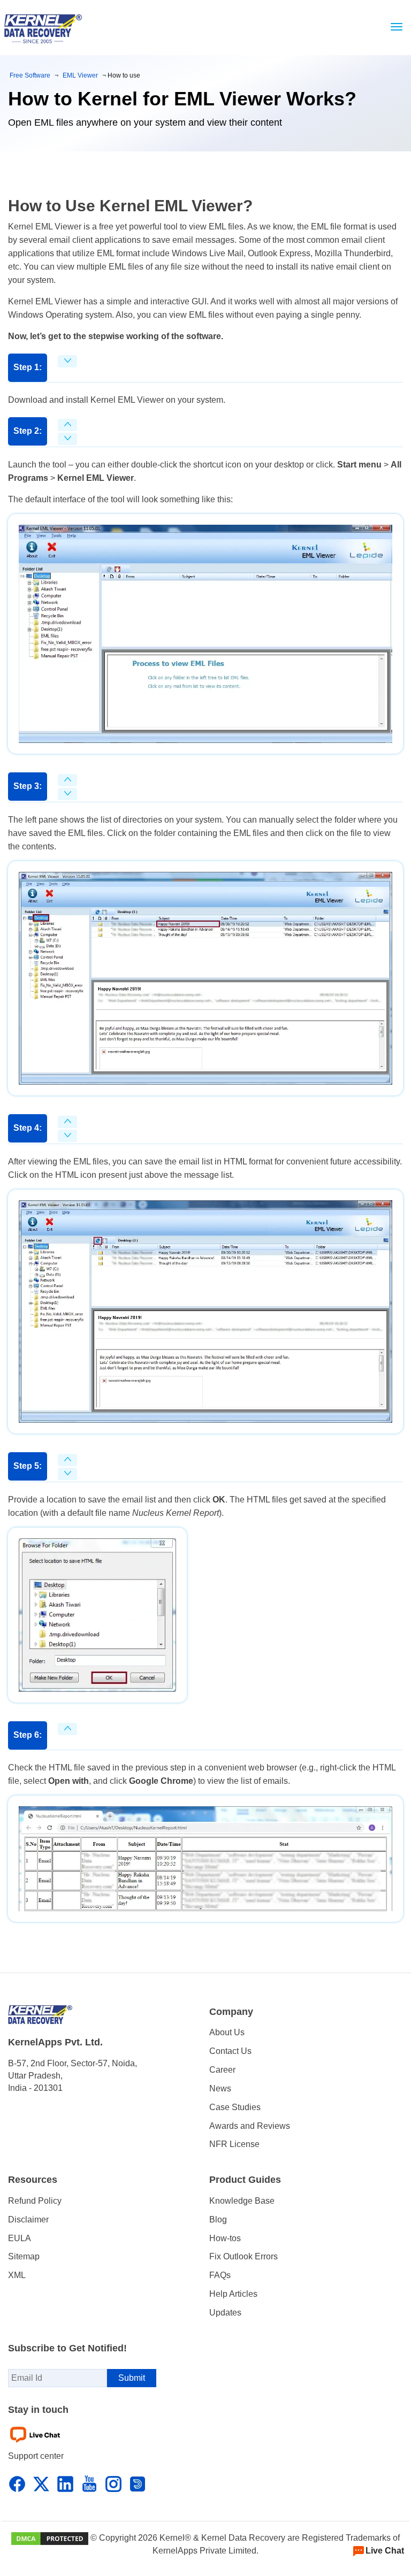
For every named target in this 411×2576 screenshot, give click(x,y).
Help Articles (233, 2294)
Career (222, 2070)
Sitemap (24, 2256)
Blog (218, 2219)
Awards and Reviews (250, 2126)
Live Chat (385, 2551)
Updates (225, 2313)
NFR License (234, 2144)
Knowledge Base (242, 2201)
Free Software (30, 75)
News (220, 2088)
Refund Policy (35, 2201)
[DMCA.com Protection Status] (50, 2538)
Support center (36, 2456)
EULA (20, 2238)
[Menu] (394, 27)
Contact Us (230, 2051)
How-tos (225, 2238)
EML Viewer (80, 75)
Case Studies (235, 2107)
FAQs (220, 2275)
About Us (227, 2032)
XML (17, 2275)
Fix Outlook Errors (243, 2256)
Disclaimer (28, 2219)
